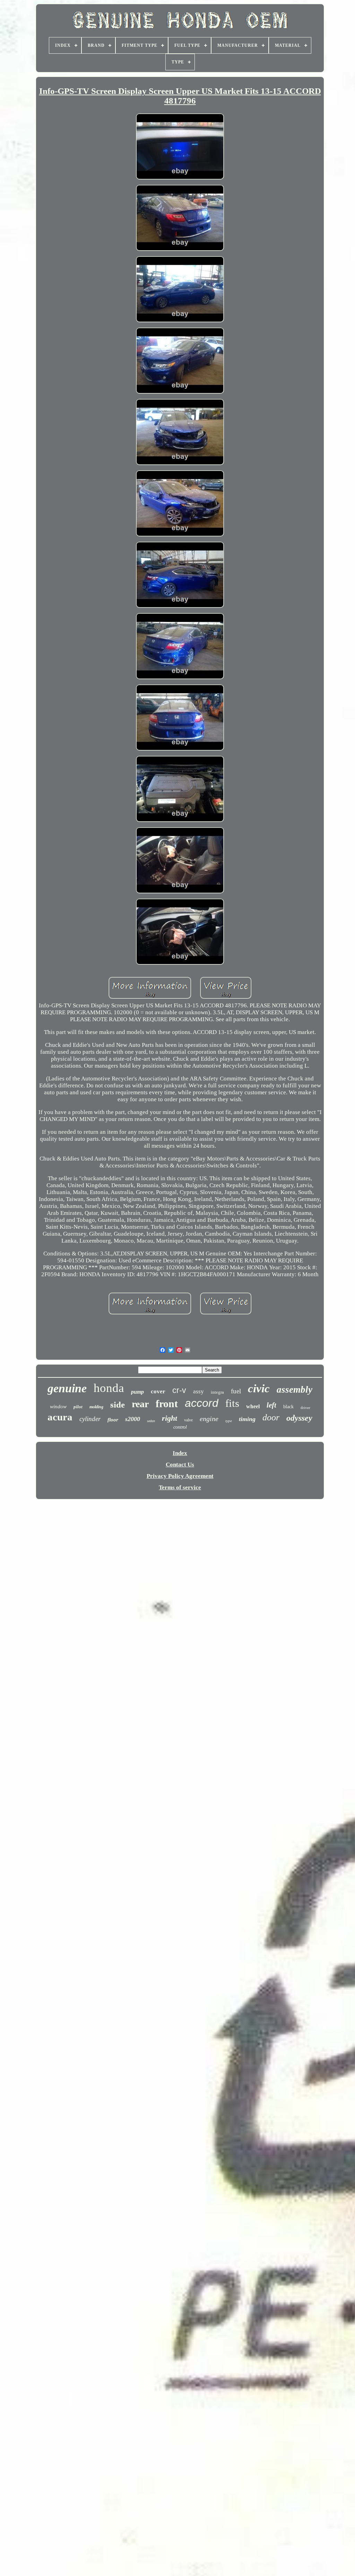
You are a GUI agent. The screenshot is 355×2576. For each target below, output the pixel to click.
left (271, 1405)
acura (60, 1417)
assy (198, 1391)
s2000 (133, 1419)
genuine (67, 1388)
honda (109, 1388)
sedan (151, 1421)
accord (202, 1403)
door (271, 1417)
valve (188, 1420)
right (170, 1418)
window (58, 1407)
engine (209, 1419)
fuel (236, 1391)
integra (217, 1392)
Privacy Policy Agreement (180, 1476)
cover (158, 1391)
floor (113, 1420)
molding (96, 1407)
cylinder (90, 1419)
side (118, 1405)
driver (305, 1408)
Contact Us (180, 1465)
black (288, 1407)
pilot (78, 1407)
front (167, 1404)
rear (140, 1404)
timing (247, 1419)
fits (232, 1403)
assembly (295, 1390)
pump (137, 1392)
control (180, 1427)
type (229, 1421)
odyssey (299, 1418)
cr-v (179, 1390)
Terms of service (180, 1487)
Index (180, 1453)
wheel (253, 1406)
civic (259, 1388)
